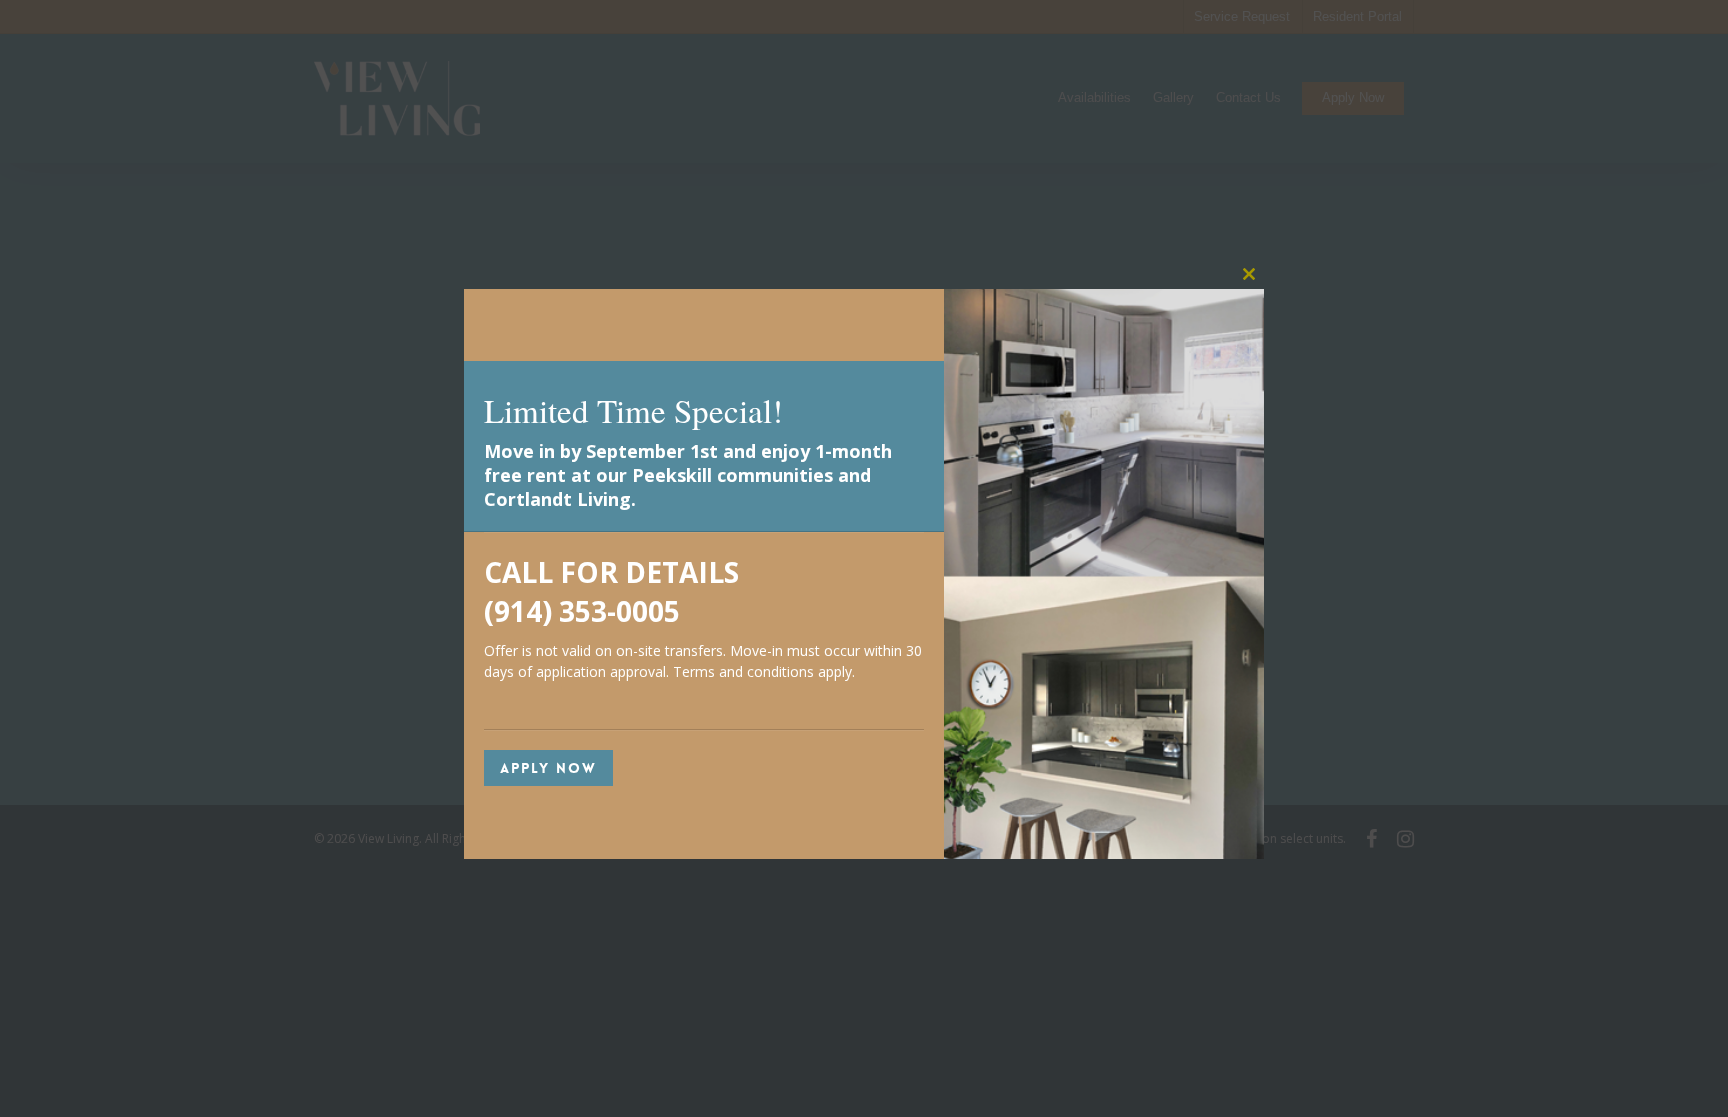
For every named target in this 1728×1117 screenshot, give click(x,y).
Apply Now (548, 768)
